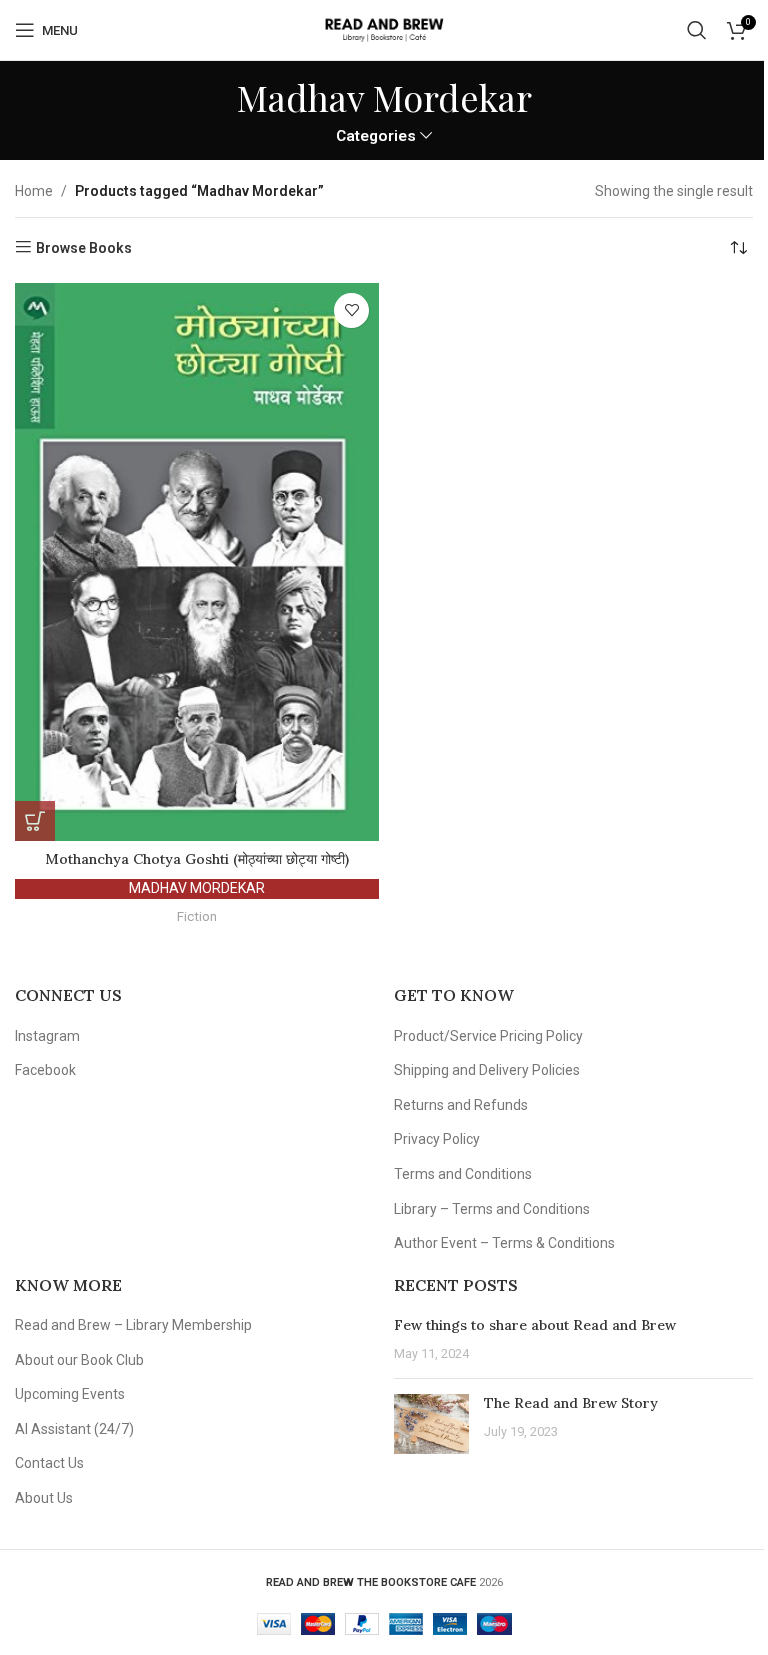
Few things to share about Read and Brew (535, 1325)
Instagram (47, 1036)
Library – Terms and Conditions (492, 1209)
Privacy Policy (437, 1139)
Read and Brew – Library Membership (133, 1325)
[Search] (697, 30)
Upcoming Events (70, 1394)
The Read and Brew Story (571, 1403)
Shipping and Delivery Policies (487, 1070)
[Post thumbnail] (431, 1424)
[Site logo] (383, 29)
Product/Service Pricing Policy (488, 1036)
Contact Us (49, 1463)
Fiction (197, 916)
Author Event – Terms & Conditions (504, 1243)
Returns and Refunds (461, 1105)
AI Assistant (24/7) (74, 1429)
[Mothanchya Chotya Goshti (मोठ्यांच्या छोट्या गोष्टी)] (197, 562)
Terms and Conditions (463, 1174)
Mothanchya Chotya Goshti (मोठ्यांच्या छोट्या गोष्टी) (197, 859)
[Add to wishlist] (351, 310)
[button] (35, 821)
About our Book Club (79, 1360)
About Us (44, 1498)
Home (34, 191)
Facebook (45, 1070)
